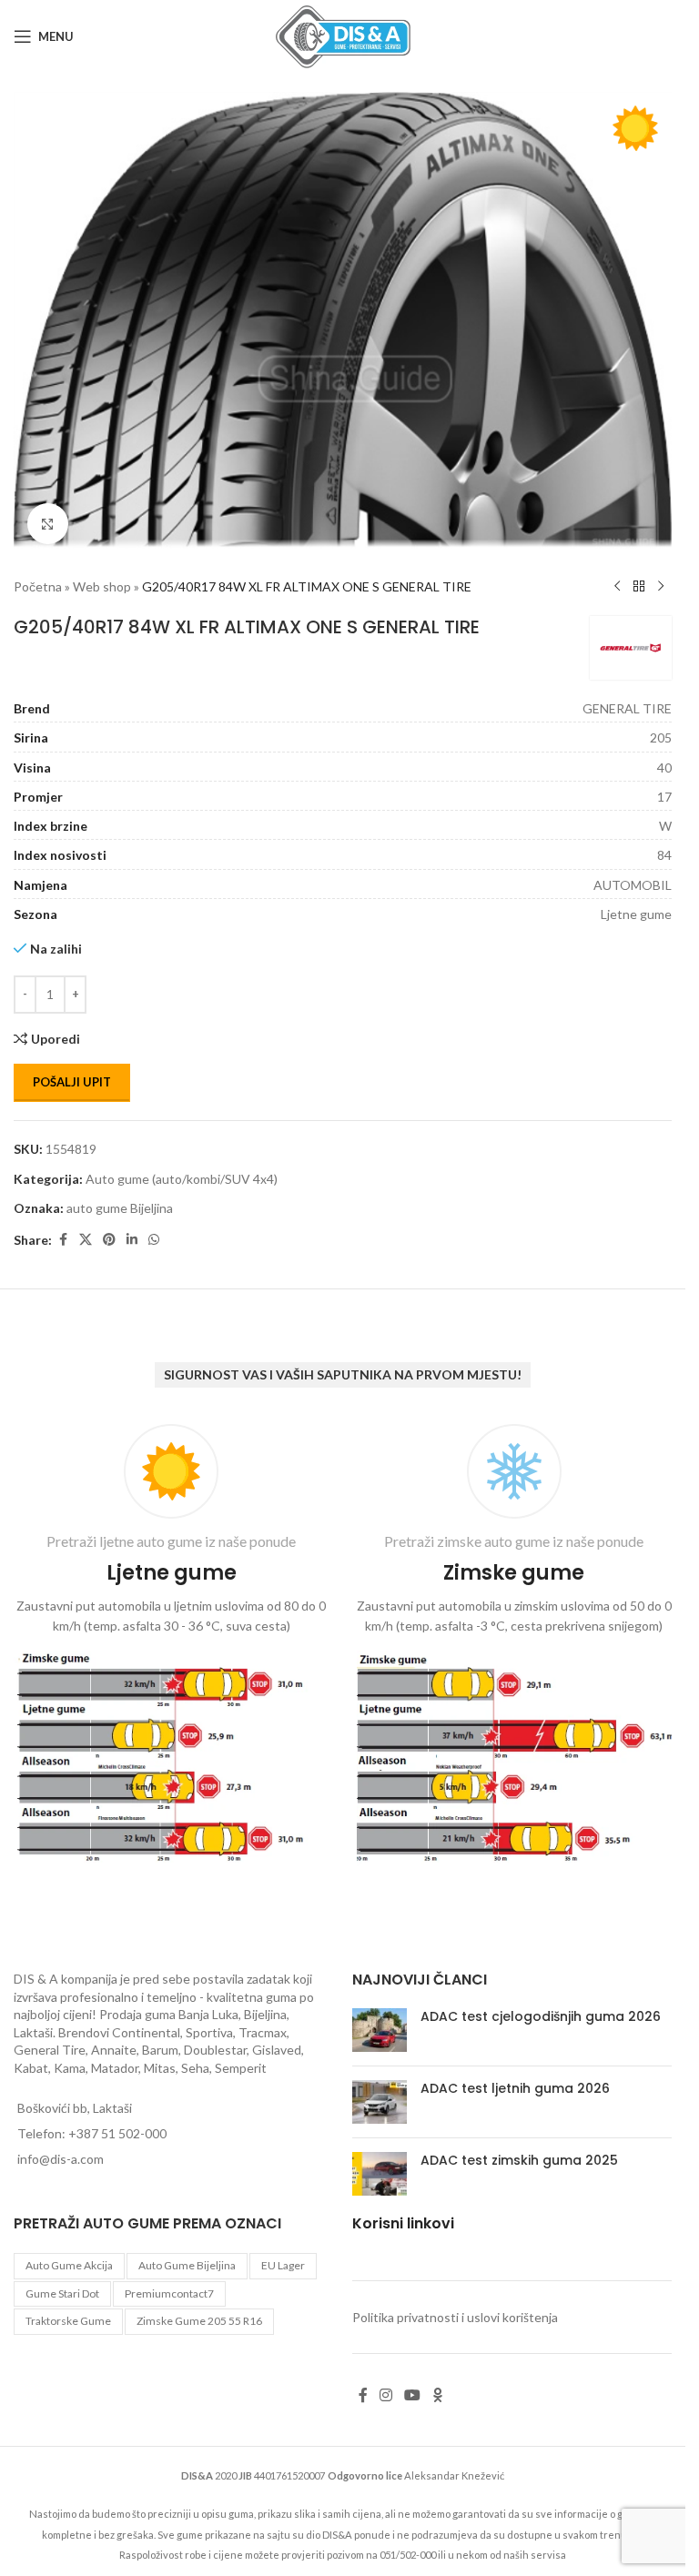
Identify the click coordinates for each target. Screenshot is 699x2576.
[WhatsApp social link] (154, 1231)
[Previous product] (617, 578)
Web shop (102, 577)
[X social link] (86, 1231)
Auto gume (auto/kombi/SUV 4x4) (182, 1170)
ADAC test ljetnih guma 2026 (515, 2088)
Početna (38, 577)
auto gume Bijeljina (120, 1199)
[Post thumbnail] (380, 2030)
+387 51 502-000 (117, 2133)
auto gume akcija (69, 2265)
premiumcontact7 (169, 2293)
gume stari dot (62, 2293)
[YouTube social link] (413, 2395)
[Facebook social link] (63, 1231)
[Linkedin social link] (132, 1231)
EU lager (283, 2265)
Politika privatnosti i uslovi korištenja (455, 2317)
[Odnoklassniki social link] (438, 2395)
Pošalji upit (72, 1073)
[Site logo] (343, 35)
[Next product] (661, 578)
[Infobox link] (172, 1647)
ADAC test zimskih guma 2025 (519, 2160)
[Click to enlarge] (48, 515)
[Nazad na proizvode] (639, 578)
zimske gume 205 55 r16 (199, 2321)
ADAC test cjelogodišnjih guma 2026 (541, 2016)
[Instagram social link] (386, 2395)
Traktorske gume (68, 2321)
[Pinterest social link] (109, 1231)
